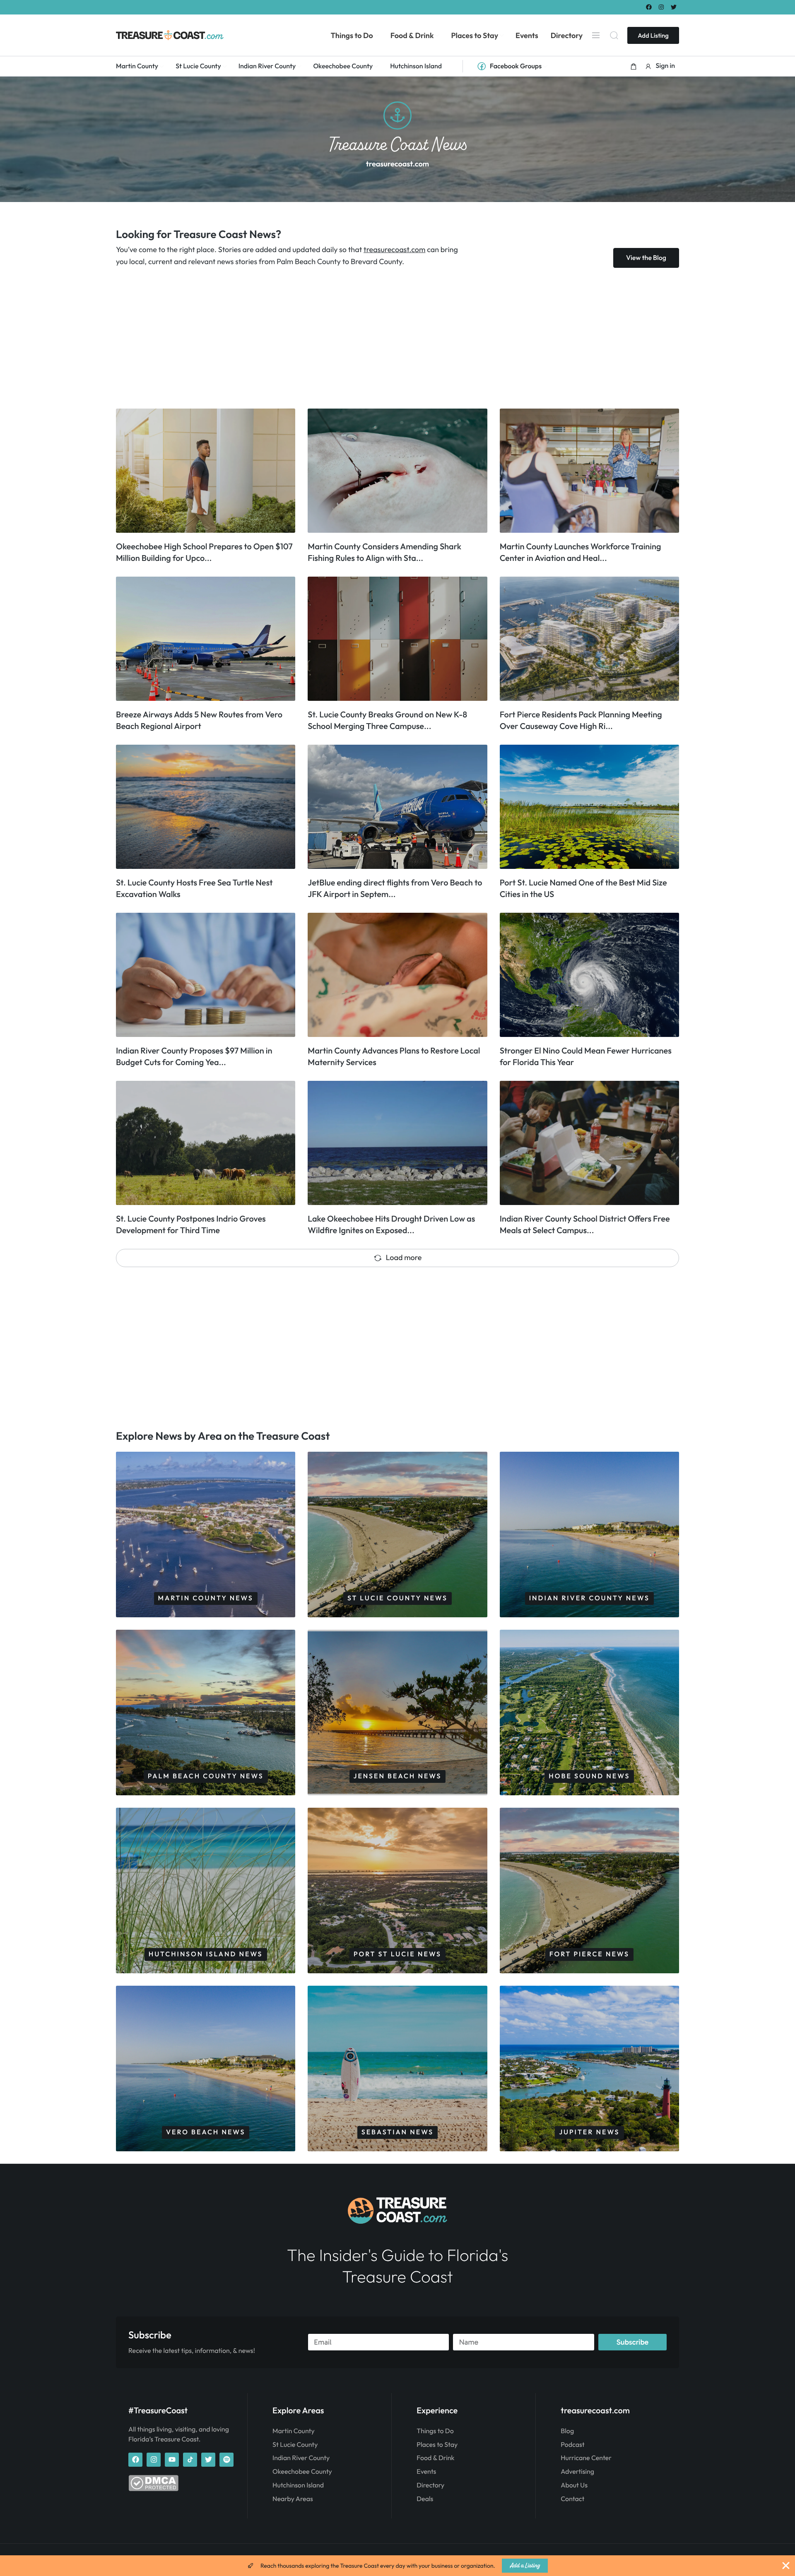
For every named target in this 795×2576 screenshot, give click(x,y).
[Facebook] (649, 7)
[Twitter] (674, 7)
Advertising (577, 2472)
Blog (567, 2431)
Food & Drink (435, 2458)
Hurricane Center (586, 2458)
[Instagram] (661, 7)
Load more (404, 1257)
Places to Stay (437, 2445)
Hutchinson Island (298, 2485)
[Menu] (596, 35)
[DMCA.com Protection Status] (153, 2489)
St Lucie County (295, 2445)
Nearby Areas (293, 2499)
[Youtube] (172, 2460)
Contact (572, 2499)
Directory (430, 2485)
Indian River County (301, 2458)
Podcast (572, 2445)
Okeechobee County (302, 2472)
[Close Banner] (786, 2566)
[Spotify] (226, 2460)
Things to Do (435, 2431)
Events (426, 2472)
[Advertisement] (364, 338)
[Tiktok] (190, 2460)
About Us (574, 2485)
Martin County (294, 2431)
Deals (425, 2499)
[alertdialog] (397, 2566)
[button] (634, 66)
